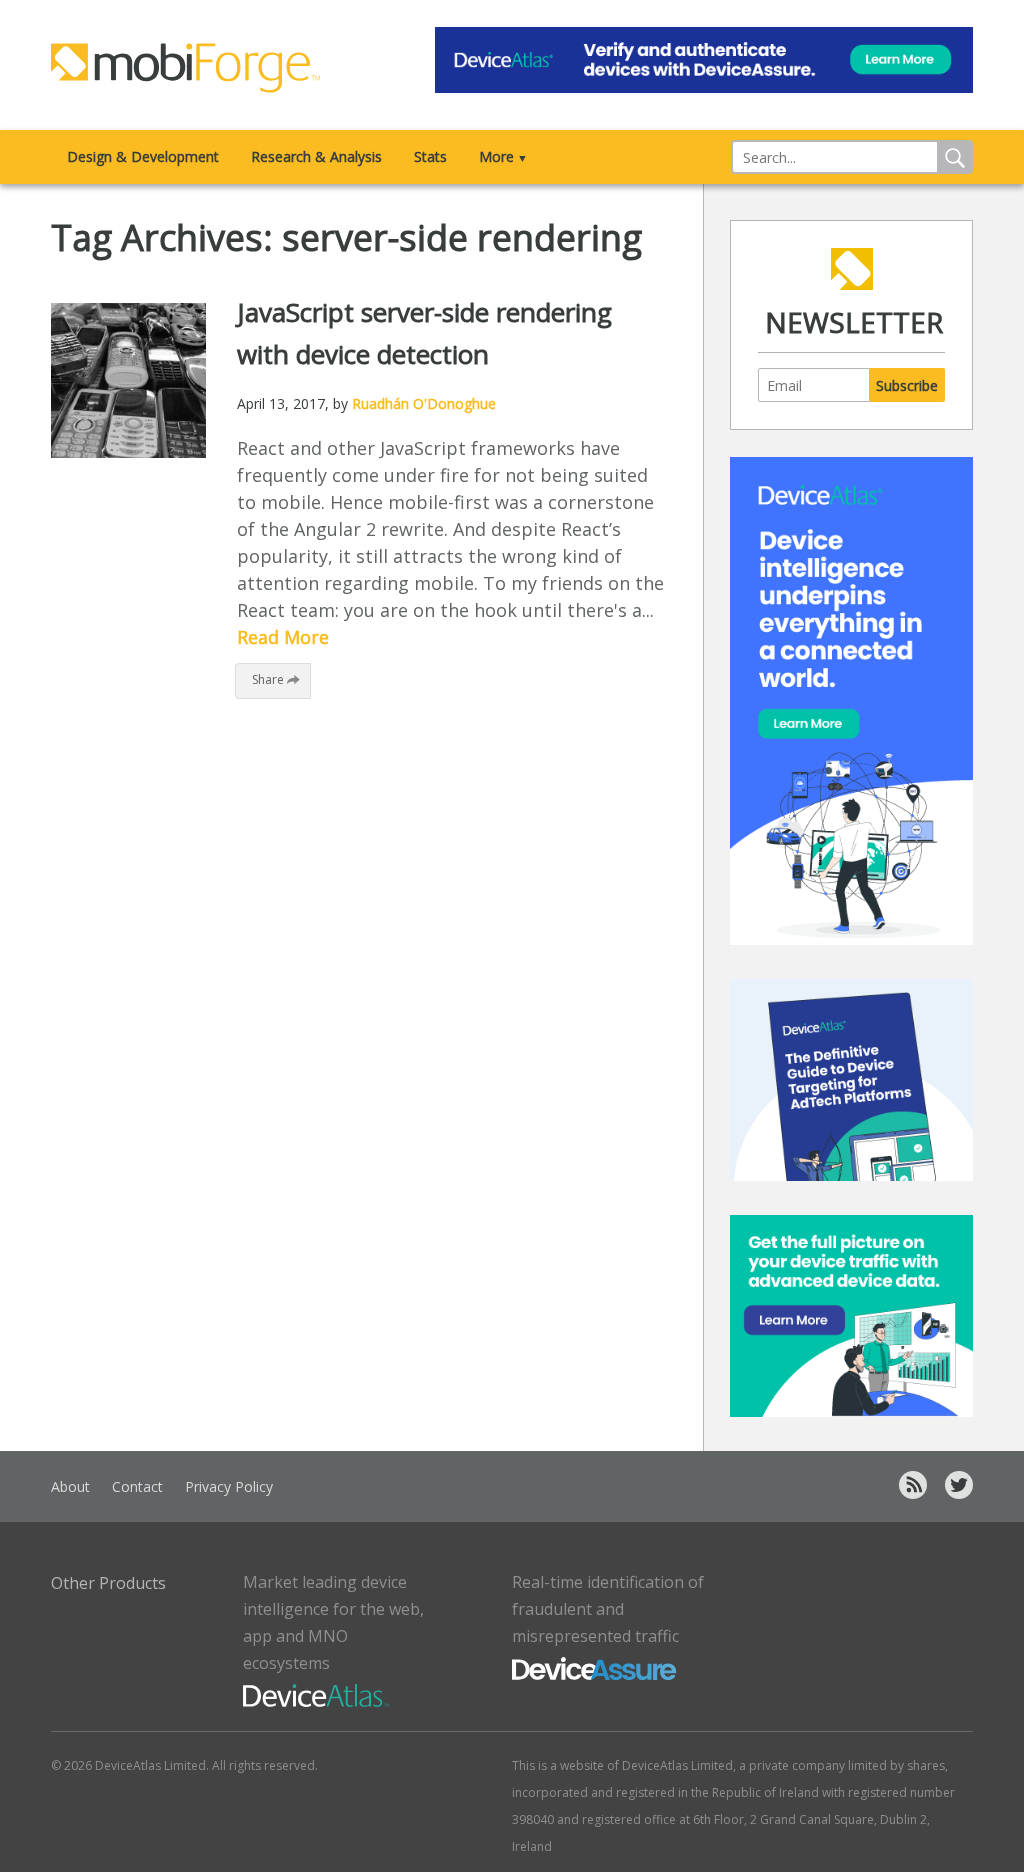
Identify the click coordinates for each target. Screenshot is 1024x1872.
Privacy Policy (229, 1486)
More (503, 156)
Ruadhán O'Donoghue (424, 403)
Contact (137, 1486)
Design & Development (143, 156)
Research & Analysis (316, 156)
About (70, 1486)
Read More (283, 637)
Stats (430, 156)
